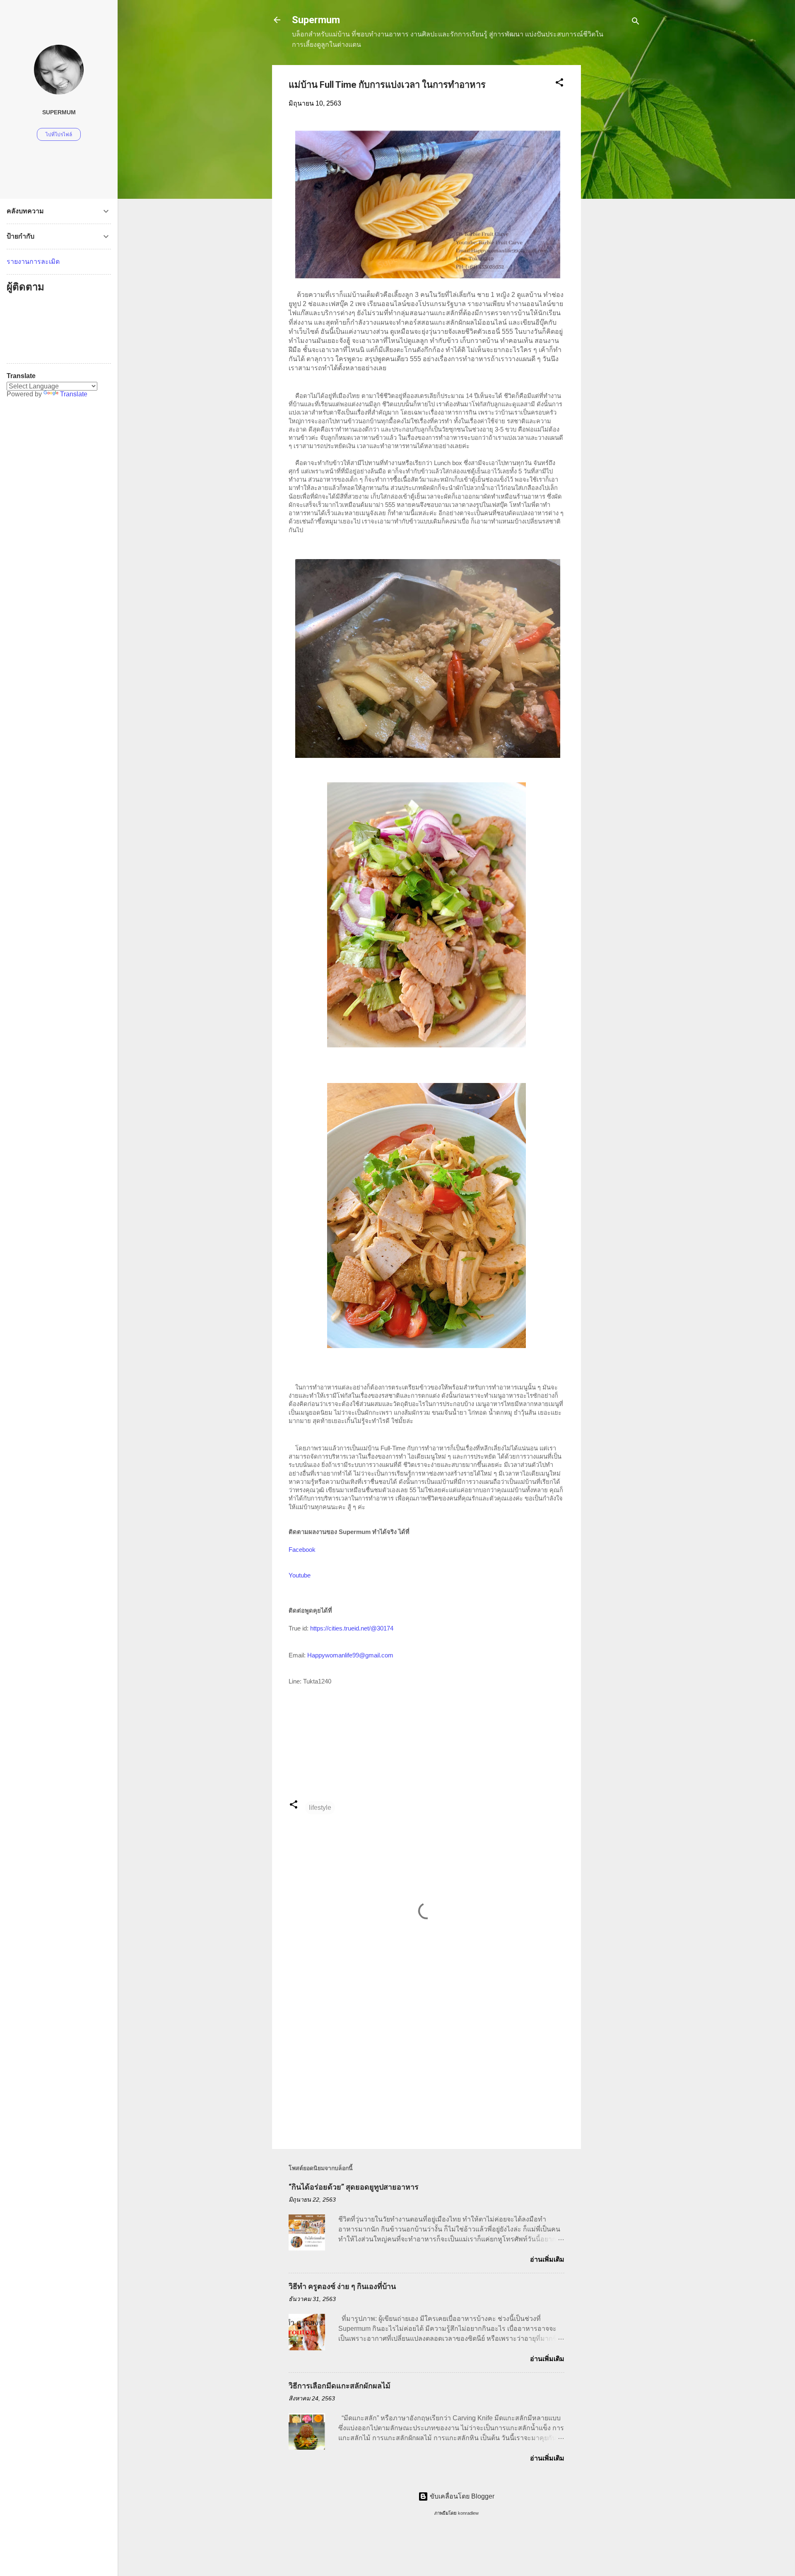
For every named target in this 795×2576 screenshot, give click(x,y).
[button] (559, 84)
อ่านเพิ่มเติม (547, 2259)
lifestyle (320, 1808)
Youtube (300, 1575)
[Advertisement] (614, 189)
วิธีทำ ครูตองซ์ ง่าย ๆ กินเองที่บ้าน (342, 2286)
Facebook (302, 1550)
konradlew (468, 2513)
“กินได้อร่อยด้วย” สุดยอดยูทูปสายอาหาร (354, 2187)
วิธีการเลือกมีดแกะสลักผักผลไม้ (340, 2386)
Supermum (316, 20)
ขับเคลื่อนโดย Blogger (461, 2496)
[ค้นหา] (636, 23)
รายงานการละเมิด (33, 262)
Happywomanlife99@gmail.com (350, 1655)
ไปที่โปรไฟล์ (59, 135)
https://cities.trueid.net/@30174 (352, 1628)
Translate (74, 394)
